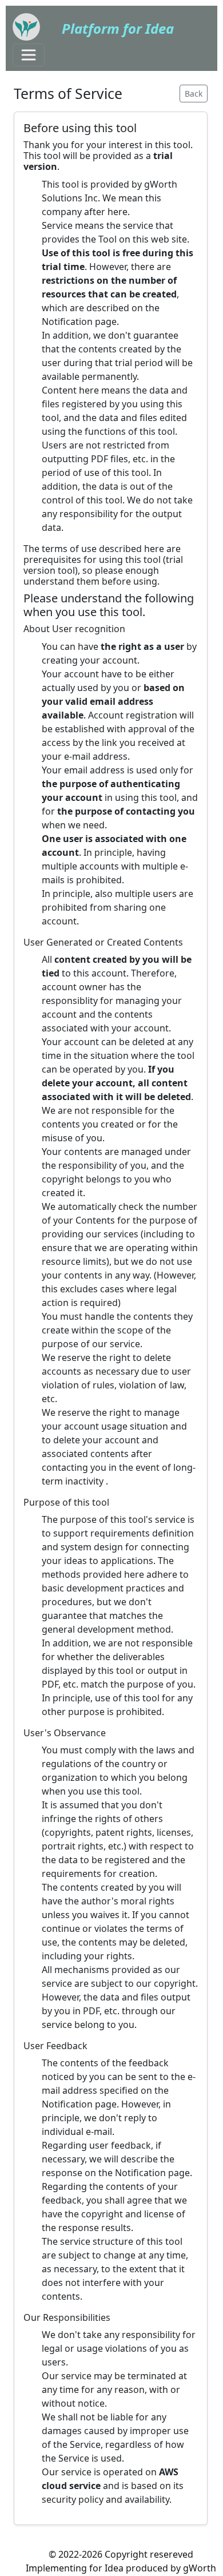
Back (194, 94)
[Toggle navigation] (29, 55)
